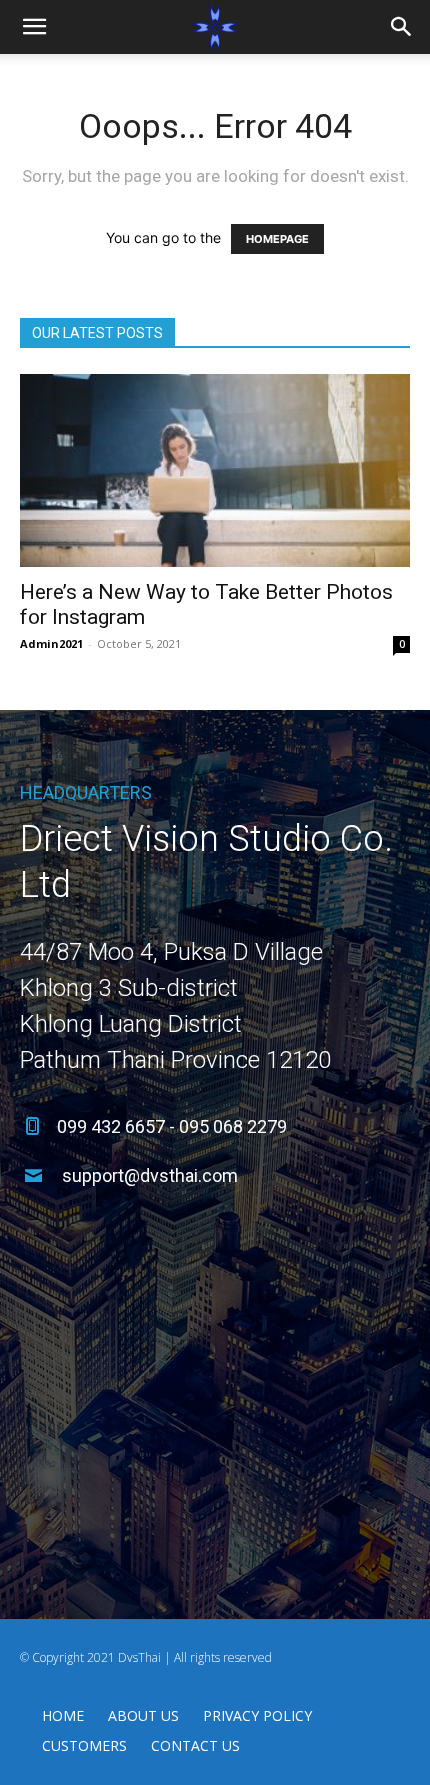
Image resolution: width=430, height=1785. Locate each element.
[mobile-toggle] (34, 27)
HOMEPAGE (277, 239)
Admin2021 (51, 643)
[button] (402, 27)
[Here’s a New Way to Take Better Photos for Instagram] (215, 470)
